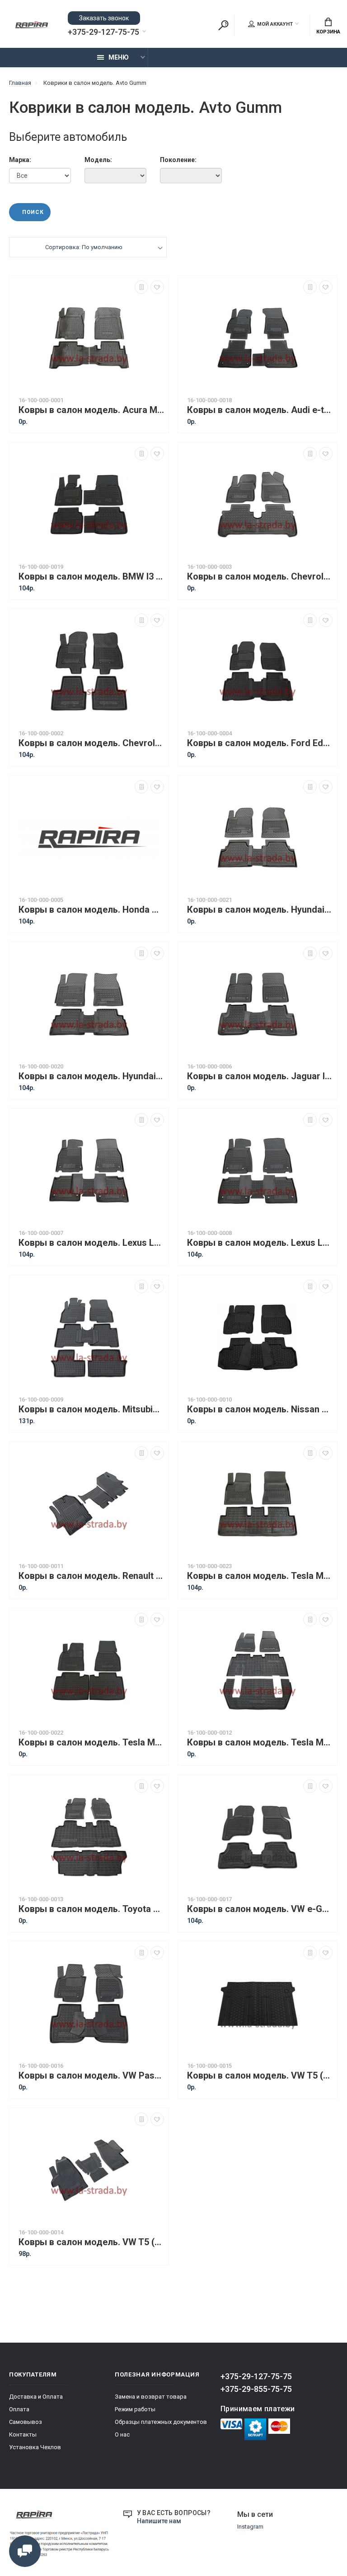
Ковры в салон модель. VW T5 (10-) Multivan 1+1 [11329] (91, 2242)
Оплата (19, 2409)
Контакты (23, 2434)
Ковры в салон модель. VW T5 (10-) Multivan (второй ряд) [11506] (260, 2076)
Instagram (250, 2527)
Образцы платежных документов (161, 2422)
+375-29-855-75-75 (256, 2389)
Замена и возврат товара (151, 2397)
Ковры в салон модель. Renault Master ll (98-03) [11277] (91, 1576)
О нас (122, 2434)
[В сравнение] (141, 287)
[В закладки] (157, 287)
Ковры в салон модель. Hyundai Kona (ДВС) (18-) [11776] (91, 1076)
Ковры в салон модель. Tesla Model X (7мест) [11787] (260, 1743)
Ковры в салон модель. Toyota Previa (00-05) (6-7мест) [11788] (91, 1909)
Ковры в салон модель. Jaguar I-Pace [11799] (260, 1076)
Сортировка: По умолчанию (84, 247)
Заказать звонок (104, 18)
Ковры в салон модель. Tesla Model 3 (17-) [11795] (260, 1576)
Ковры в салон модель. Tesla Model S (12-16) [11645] (91, 1743)
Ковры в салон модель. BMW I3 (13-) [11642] (91, 577)
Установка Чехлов (35, 2447)
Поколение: (178, 160)
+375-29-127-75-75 (103, 32)
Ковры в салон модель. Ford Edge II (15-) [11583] (260, 743)
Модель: (98, 160)
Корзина (328, 32)
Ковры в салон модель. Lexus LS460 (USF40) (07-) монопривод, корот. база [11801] (91, 1243)
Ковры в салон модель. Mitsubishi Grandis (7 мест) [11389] (91, 1409)
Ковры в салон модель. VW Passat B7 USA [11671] (91, 2076)
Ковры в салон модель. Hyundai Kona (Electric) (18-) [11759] (260, 910)
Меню (119, 57)
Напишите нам (159, 2521)
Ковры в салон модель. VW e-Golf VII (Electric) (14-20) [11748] (260, 1909)
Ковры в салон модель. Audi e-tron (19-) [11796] (260, 410)
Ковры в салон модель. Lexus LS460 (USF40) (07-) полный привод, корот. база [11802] (260, 1243)
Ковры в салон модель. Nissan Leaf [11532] (260, 1409)
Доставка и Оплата (36, 2397)
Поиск (19, 195)
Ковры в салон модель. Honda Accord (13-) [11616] (91, 910)
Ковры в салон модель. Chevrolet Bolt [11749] (260, 577)
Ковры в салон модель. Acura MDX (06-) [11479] (91, 410)
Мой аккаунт (275, 24)
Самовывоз (26, 2422)
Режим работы (135, 2409)
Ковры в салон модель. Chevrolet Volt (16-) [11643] (91, 743)
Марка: (20, 160)
